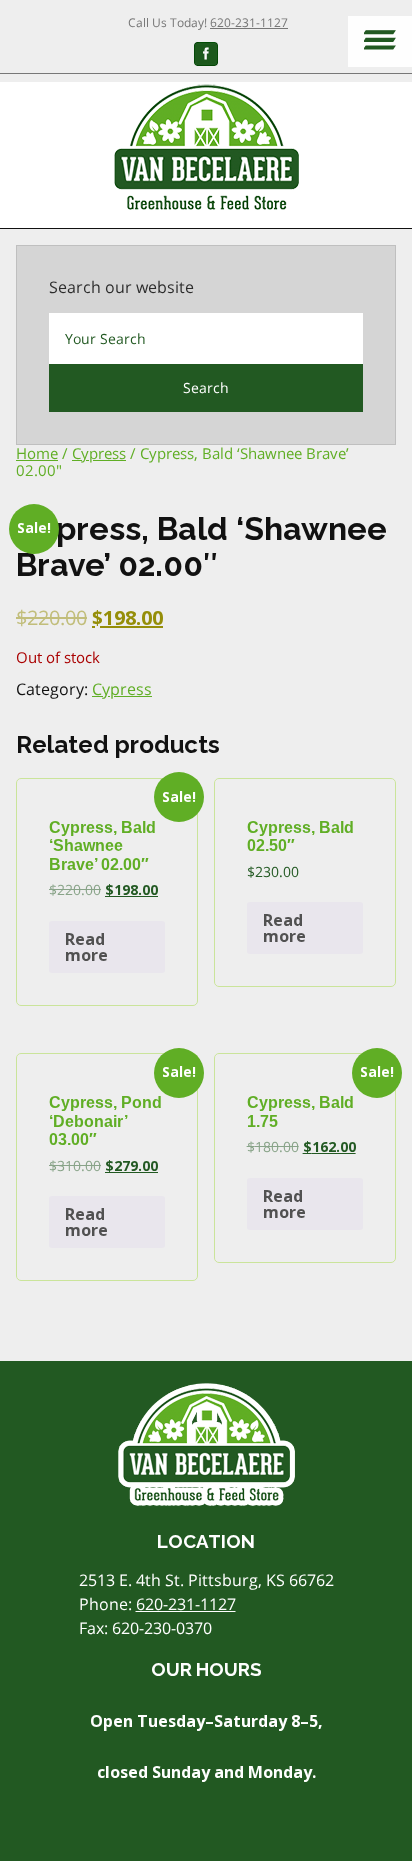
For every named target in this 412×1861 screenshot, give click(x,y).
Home (37, 453)
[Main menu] (380, 41)
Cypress (99, 453)
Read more (86, 947)
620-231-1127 (249, 22)
